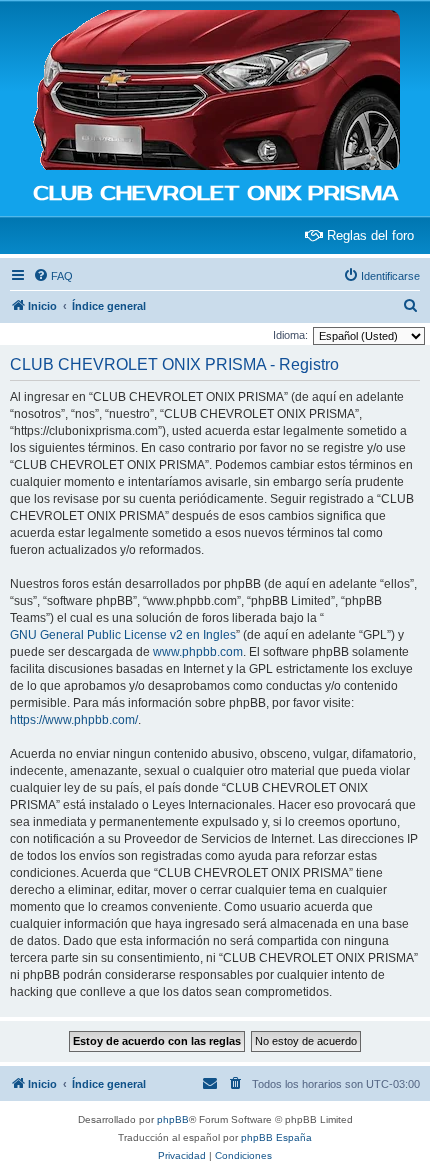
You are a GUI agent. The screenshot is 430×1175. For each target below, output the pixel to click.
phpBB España (276, 1137)
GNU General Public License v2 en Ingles (123, 635)
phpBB (173, 1119)
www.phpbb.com (198, 652)
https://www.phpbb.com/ (74, 720)
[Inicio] (215, 91)
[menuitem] (53, 276)
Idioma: (290, 335)
